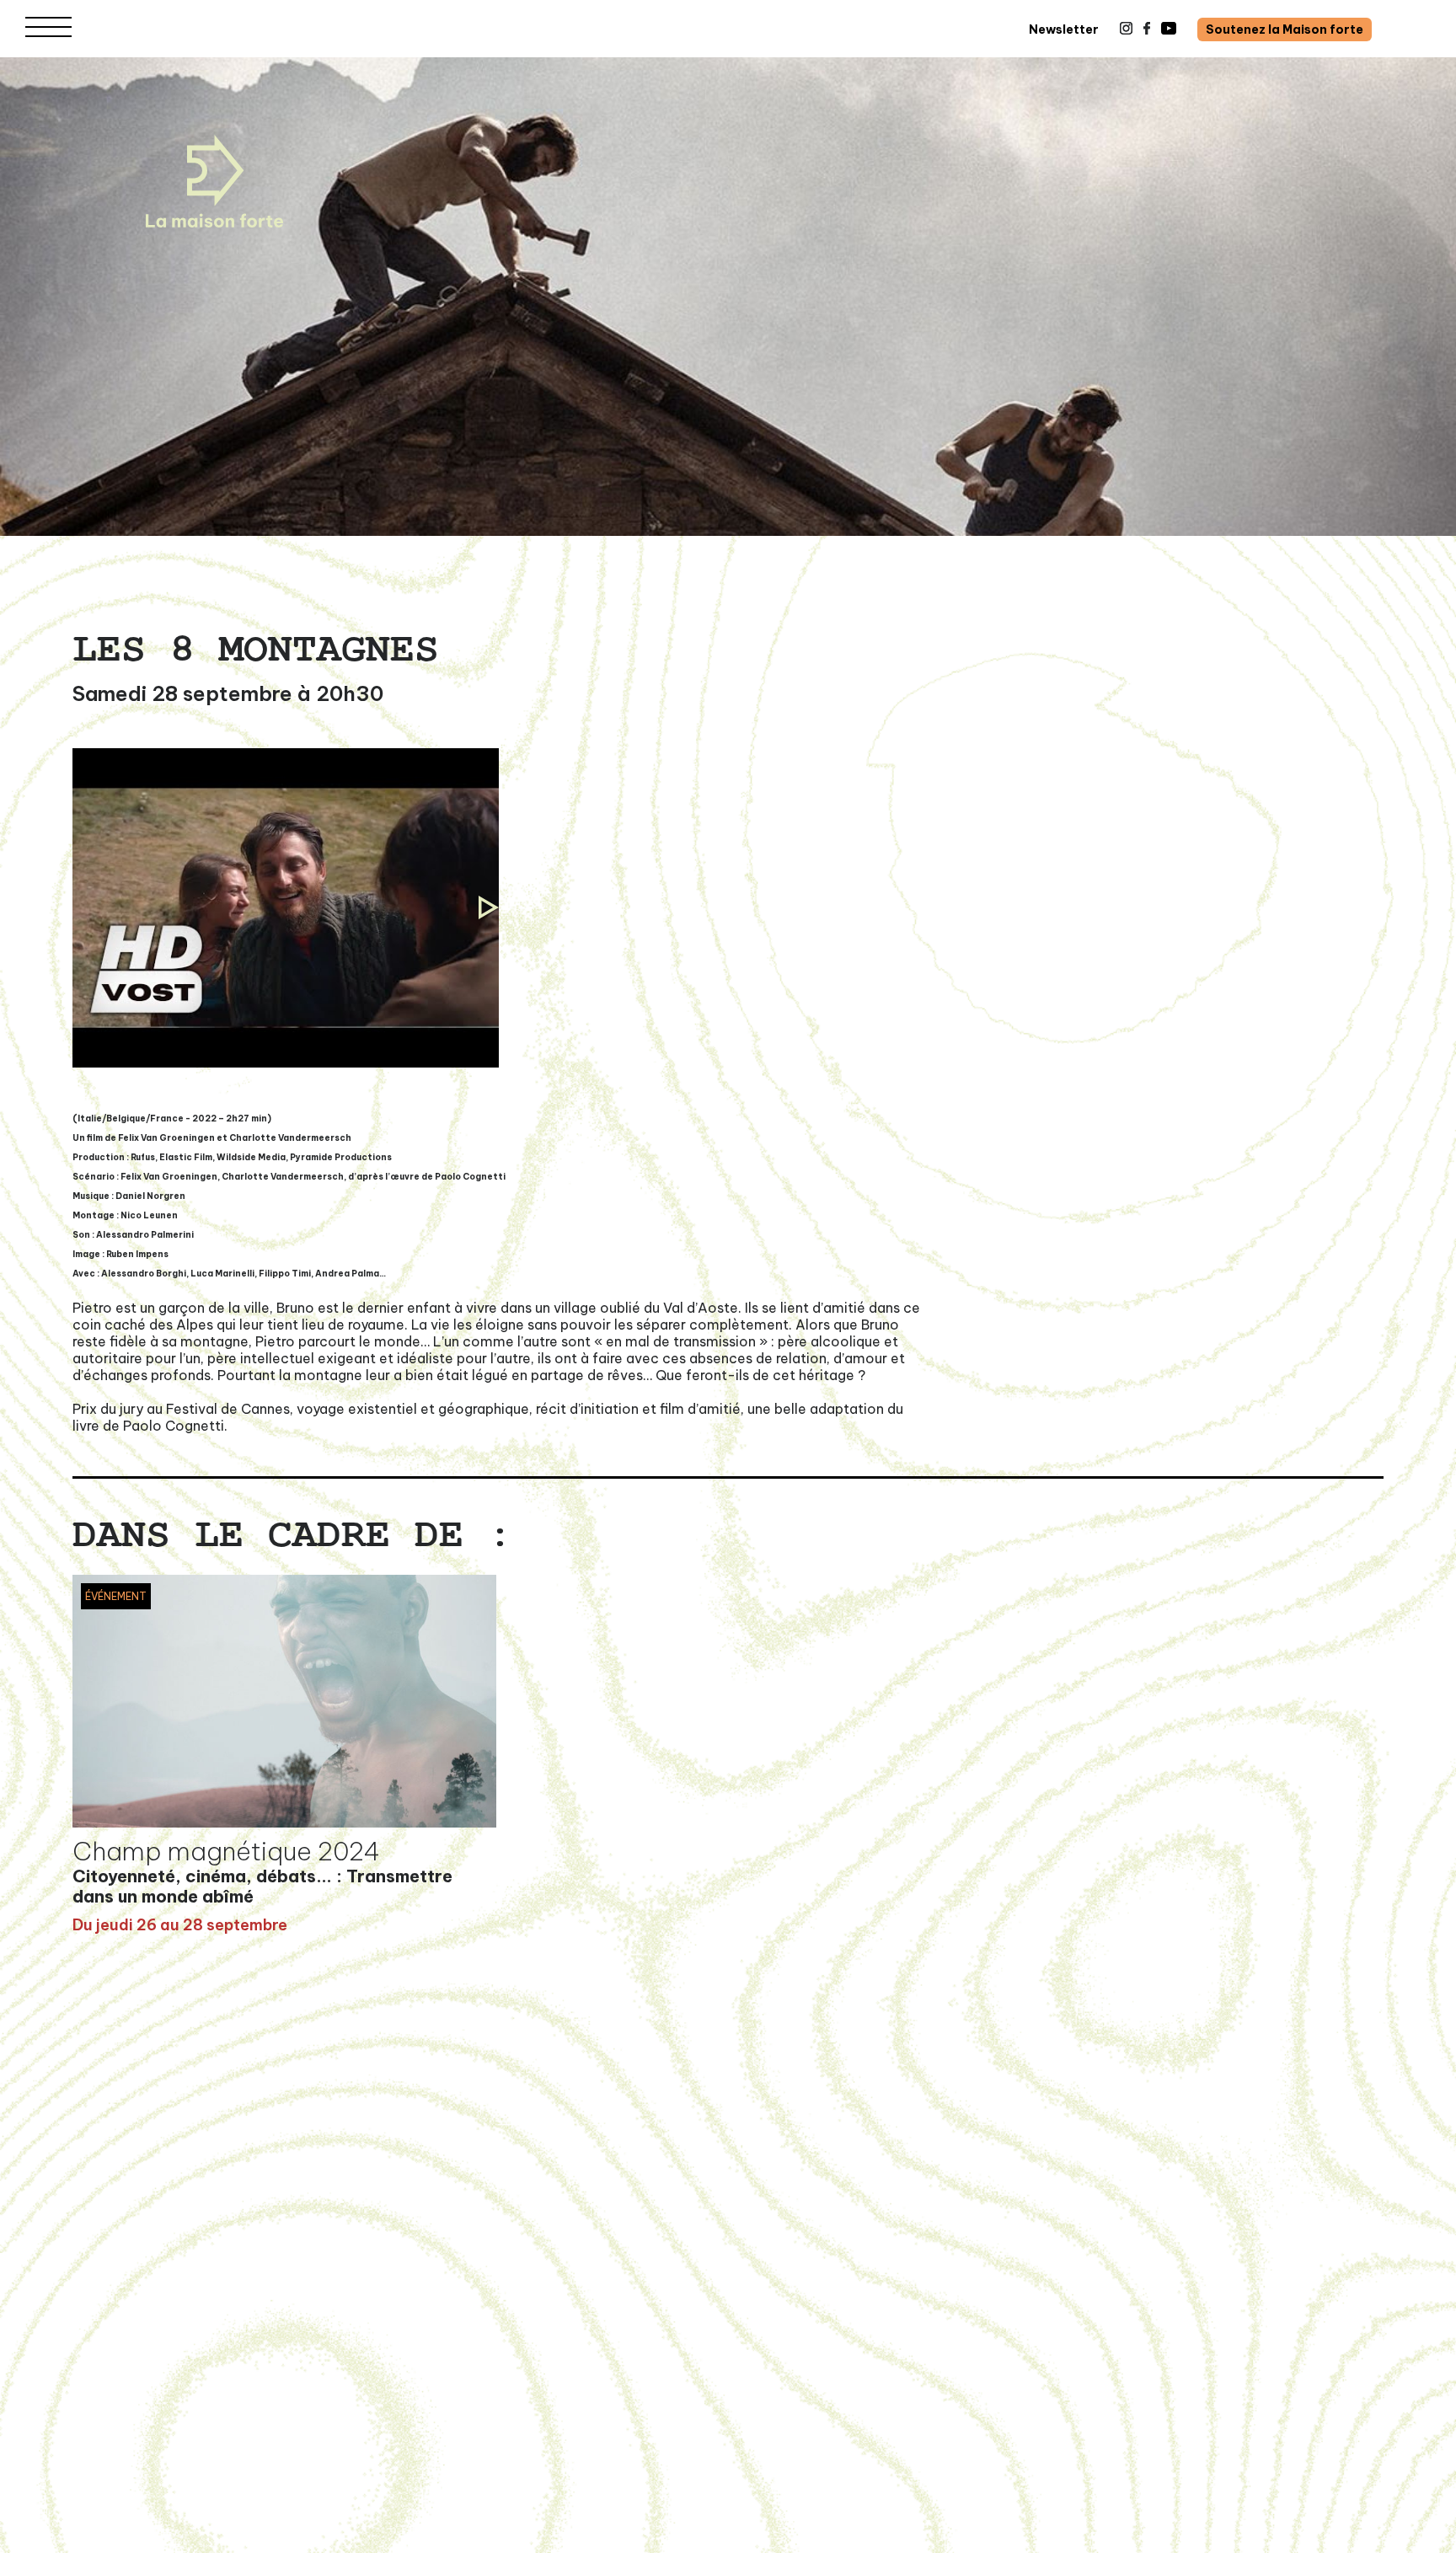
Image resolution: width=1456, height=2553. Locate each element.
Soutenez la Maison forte (1285, 29)
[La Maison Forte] (214, 181)
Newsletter (1064, 29)
